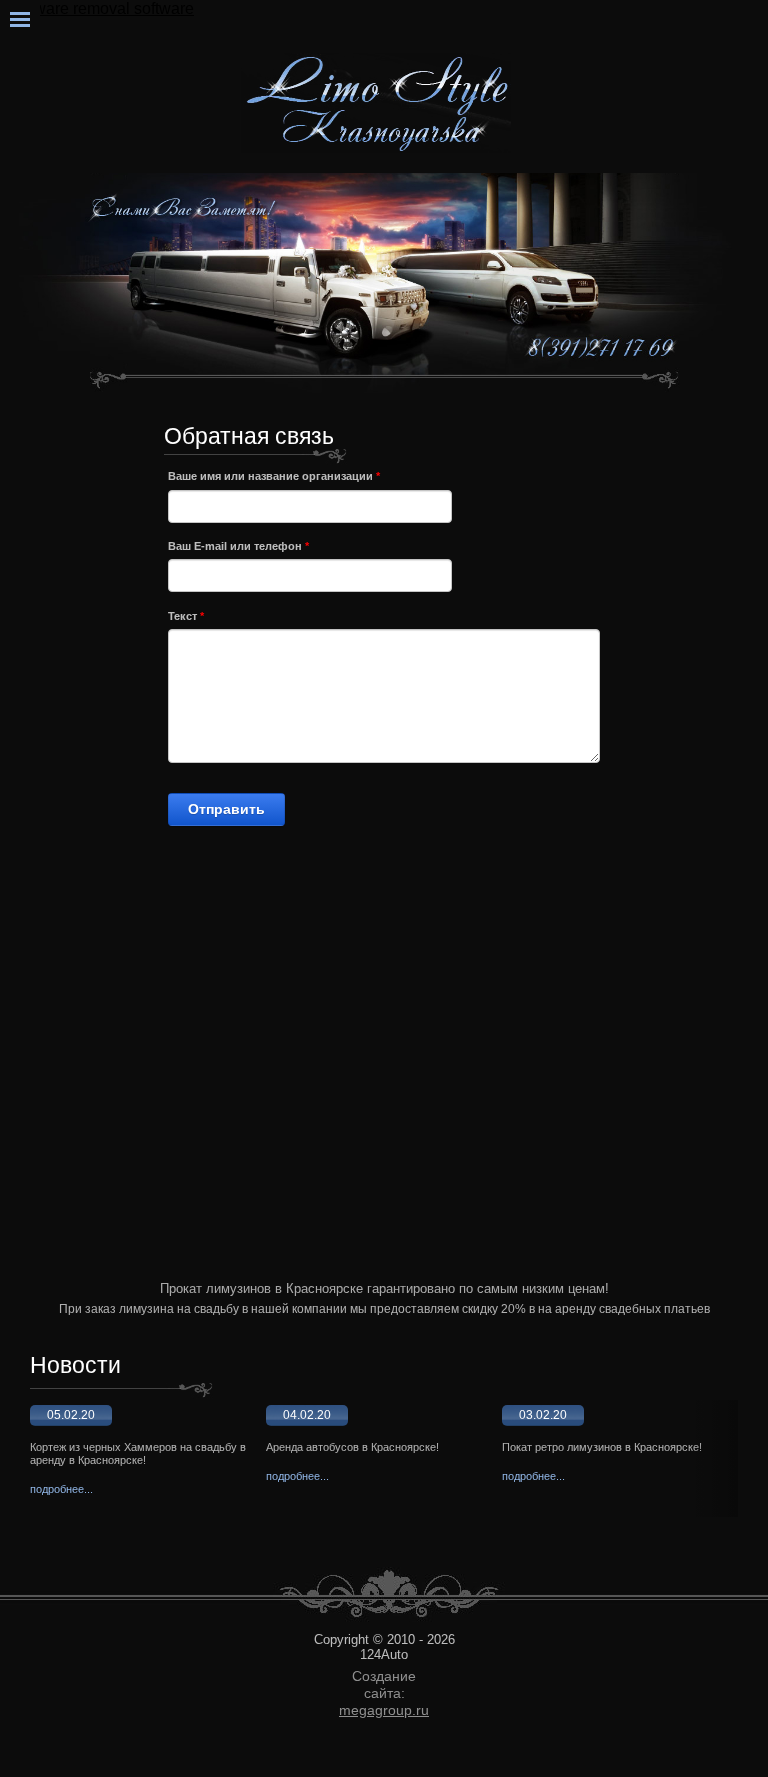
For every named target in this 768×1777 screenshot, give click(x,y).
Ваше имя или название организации (274, 476)
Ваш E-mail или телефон (238, 546)
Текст (186, 616)
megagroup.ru (384, 1710)
